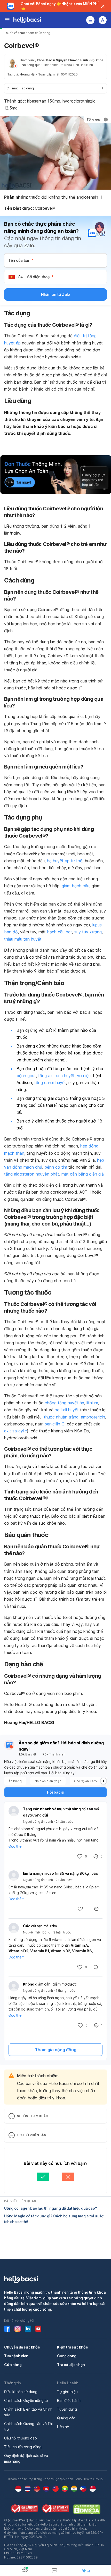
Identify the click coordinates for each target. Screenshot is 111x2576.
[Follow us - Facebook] (7, 2329)
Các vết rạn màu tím (40, 1926)
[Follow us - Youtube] (38, 2329)
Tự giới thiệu (67, 2392)
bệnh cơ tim (56, 1167)
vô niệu (84, 1076)
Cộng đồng (67, 2356)
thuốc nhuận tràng (61, 1417)
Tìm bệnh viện (16, 2356)
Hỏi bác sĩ (56, 1792)
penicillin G (55, 1424)
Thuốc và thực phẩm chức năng (27, 33)
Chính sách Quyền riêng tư (26, 2400)
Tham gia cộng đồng (56, 2050)
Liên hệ (63, 2427)
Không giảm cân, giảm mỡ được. (50, 1984)
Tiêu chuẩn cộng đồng (23, 2447)
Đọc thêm (16, 1846)
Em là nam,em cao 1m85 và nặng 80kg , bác (60, 1873)
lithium (92, 1403)
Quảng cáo (66, 2418)
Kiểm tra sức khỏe (73, 2347)
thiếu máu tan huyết (23, 939)
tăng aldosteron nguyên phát (32, 1174)
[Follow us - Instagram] (18, 2329)
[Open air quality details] (25, 2570)
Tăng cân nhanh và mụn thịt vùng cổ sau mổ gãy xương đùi (61, 1812)
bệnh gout (26, 1076)
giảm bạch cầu (76, 886)
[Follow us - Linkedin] (28, 2329)
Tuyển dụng (67, 2409)
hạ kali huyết (67, 1410)
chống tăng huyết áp (64, 1403)
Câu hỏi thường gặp (20, 2438)
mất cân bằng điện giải (83, 1174)
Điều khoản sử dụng (21, 2392)
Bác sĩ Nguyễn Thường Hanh (67, 60)
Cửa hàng (13, 2365)
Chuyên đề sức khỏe (22, 2347)
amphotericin (93, 1417)
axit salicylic (15, 1431)
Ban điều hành (69, 2400)
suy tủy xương (88, 932)
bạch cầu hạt (60, 932)
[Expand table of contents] (55, 88)
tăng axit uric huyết (56, 1076)
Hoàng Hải (27, 74)
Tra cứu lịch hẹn (71, 2365)
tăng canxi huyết (50, 1083)
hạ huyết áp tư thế (65, 861)
